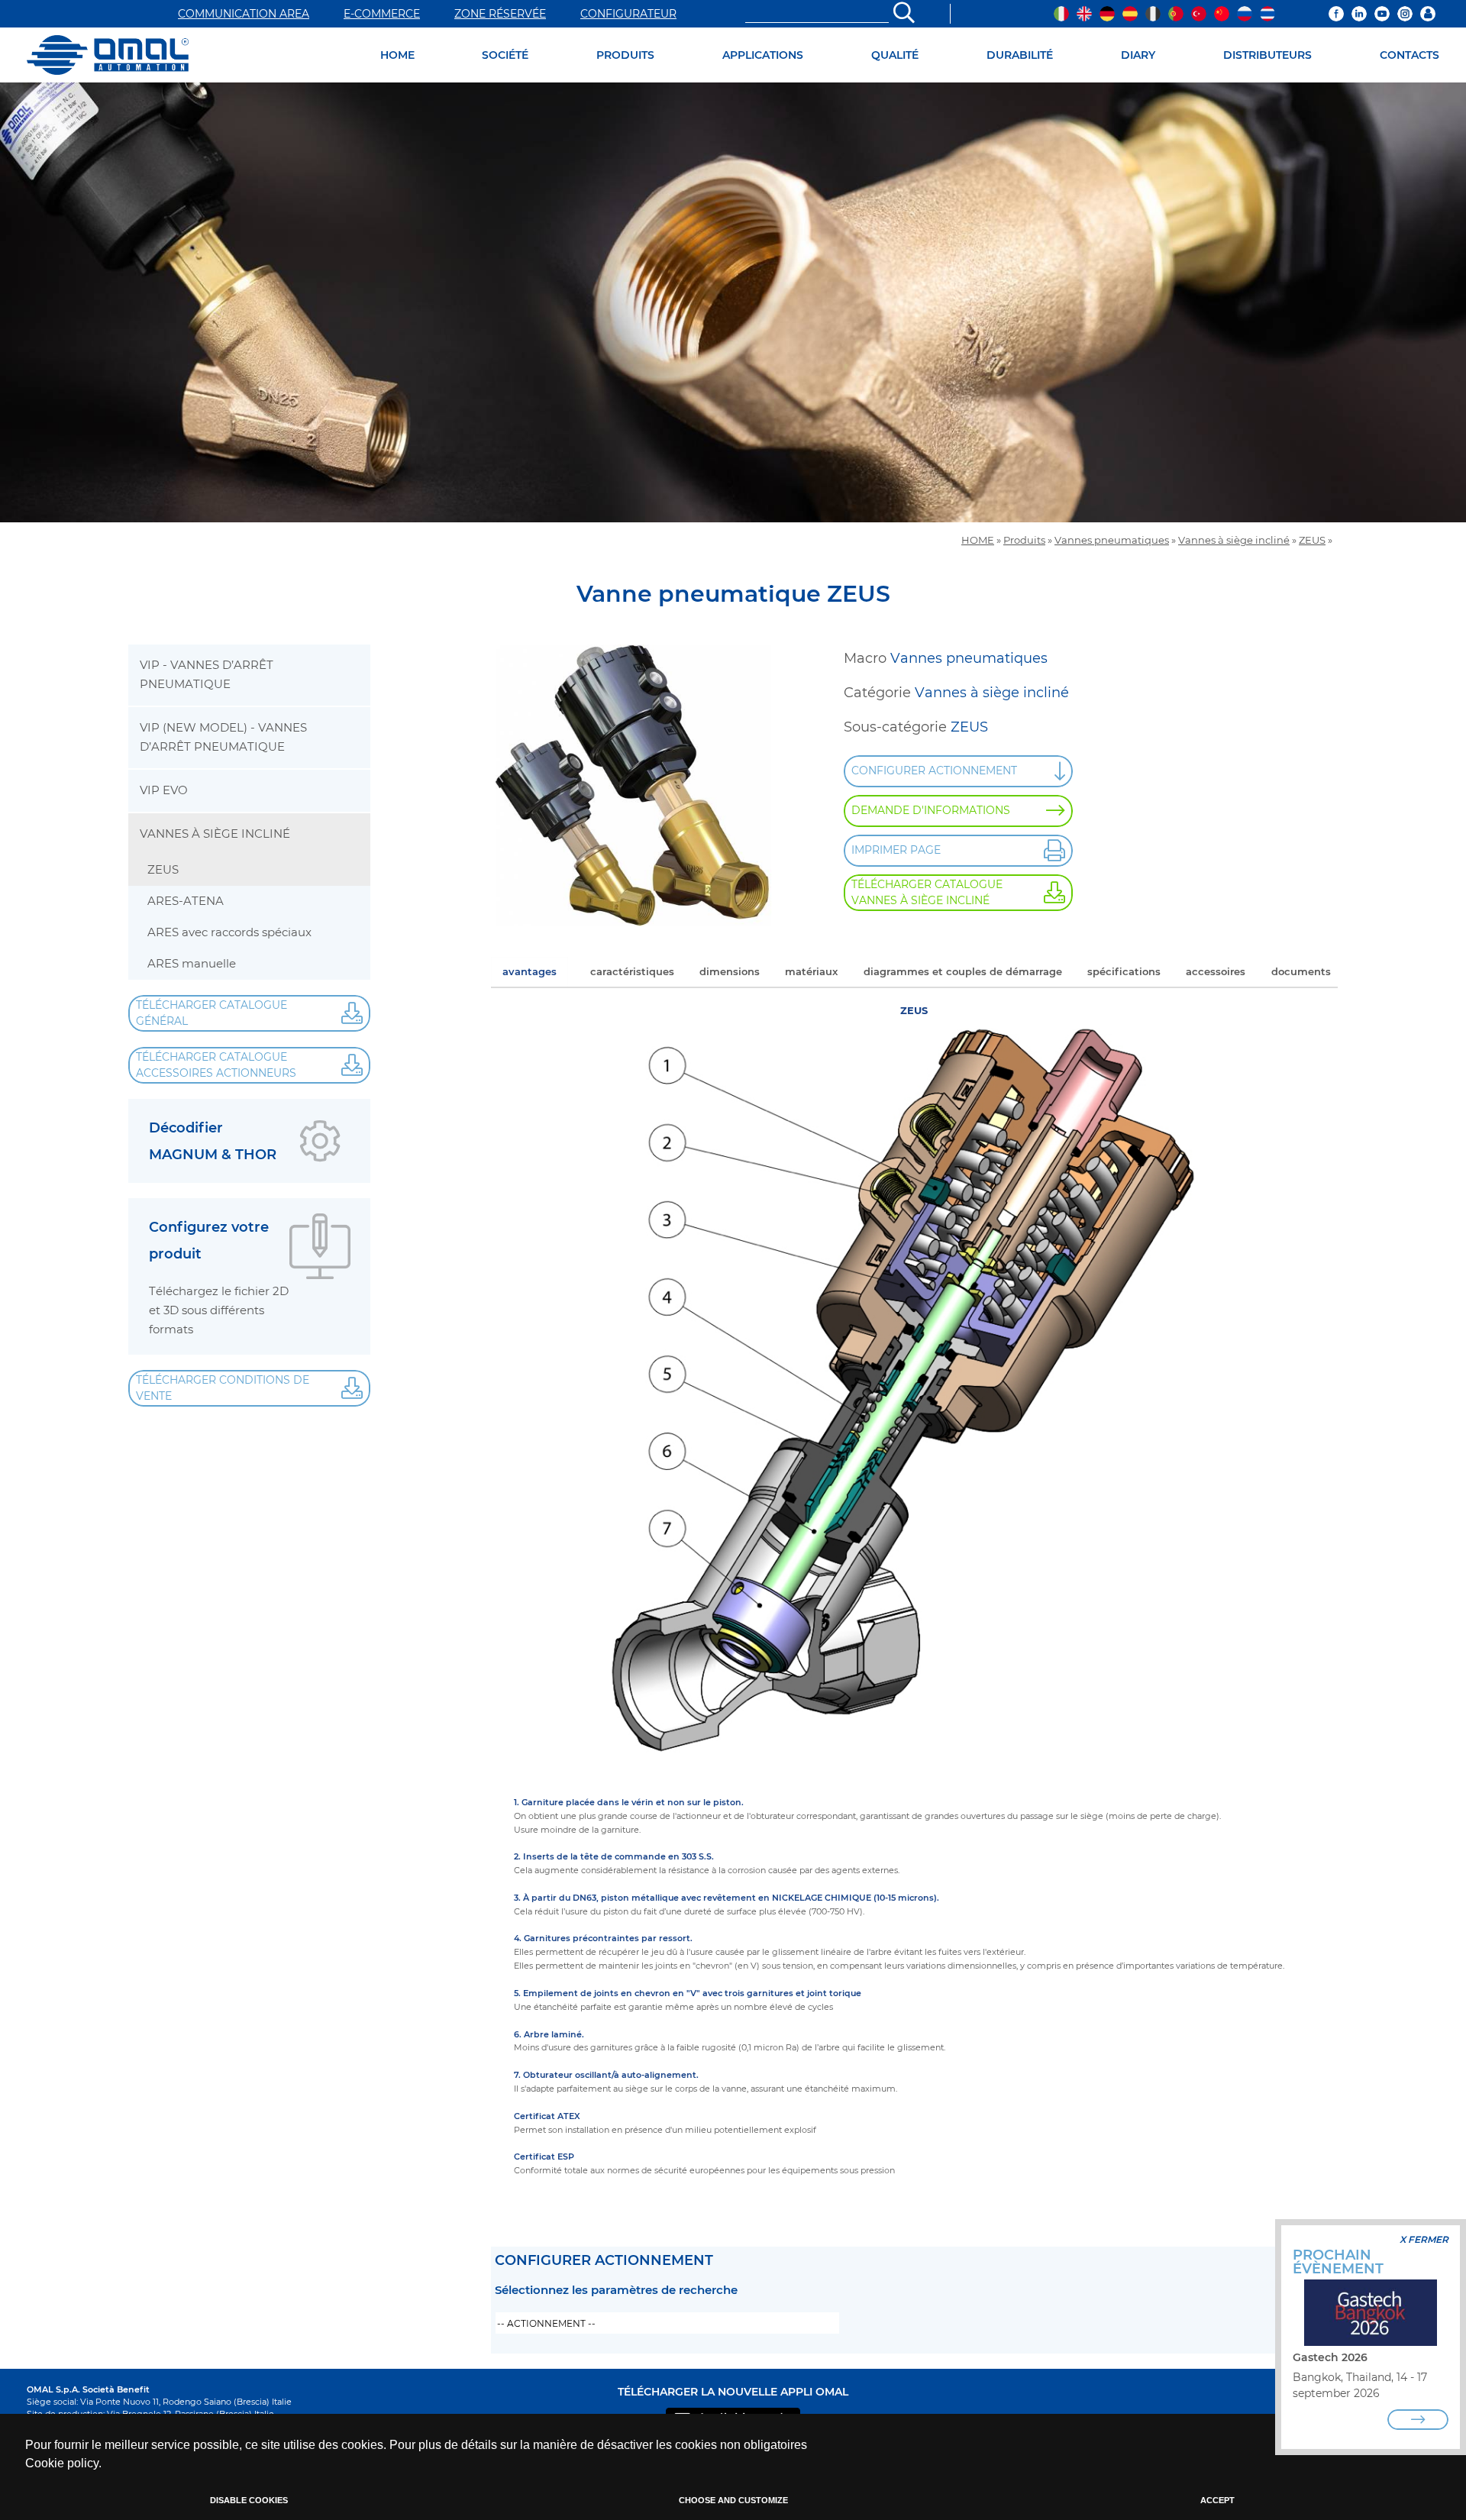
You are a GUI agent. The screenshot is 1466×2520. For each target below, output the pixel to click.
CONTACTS (1409, 55)
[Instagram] (1405, 14)
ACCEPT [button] (1217, 2500)
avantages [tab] (530, 971)
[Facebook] (1336, 14)
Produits (1024, 540)
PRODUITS (625, 55)
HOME (397, 55)
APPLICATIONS (763, 55)
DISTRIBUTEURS (1267, 55)
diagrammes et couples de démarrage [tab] (963, 971)
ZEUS (1312, 540)
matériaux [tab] (811, 971)
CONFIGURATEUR (628, 14)
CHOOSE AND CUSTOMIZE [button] (733, 2500)
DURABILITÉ (1020, 55)
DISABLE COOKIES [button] (249, 2500)
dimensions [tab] (730, 971)
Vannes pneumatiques (1112, 540)
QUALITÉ (895, 55)
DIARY (1138, 55)
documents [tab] (1301, 971)
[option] (733, 302)
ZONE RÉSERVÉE (500, 14)
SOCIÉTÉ (505, 55)
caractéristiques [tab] (632, 971)
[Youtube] (1382, 14)
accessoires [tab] (1216, 971)
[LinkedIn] (1359, 14)
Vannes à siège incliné (1234, 540)
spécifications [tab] (1124, 971)
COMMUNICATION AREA (244, 14)
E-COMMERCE (382, 14)
